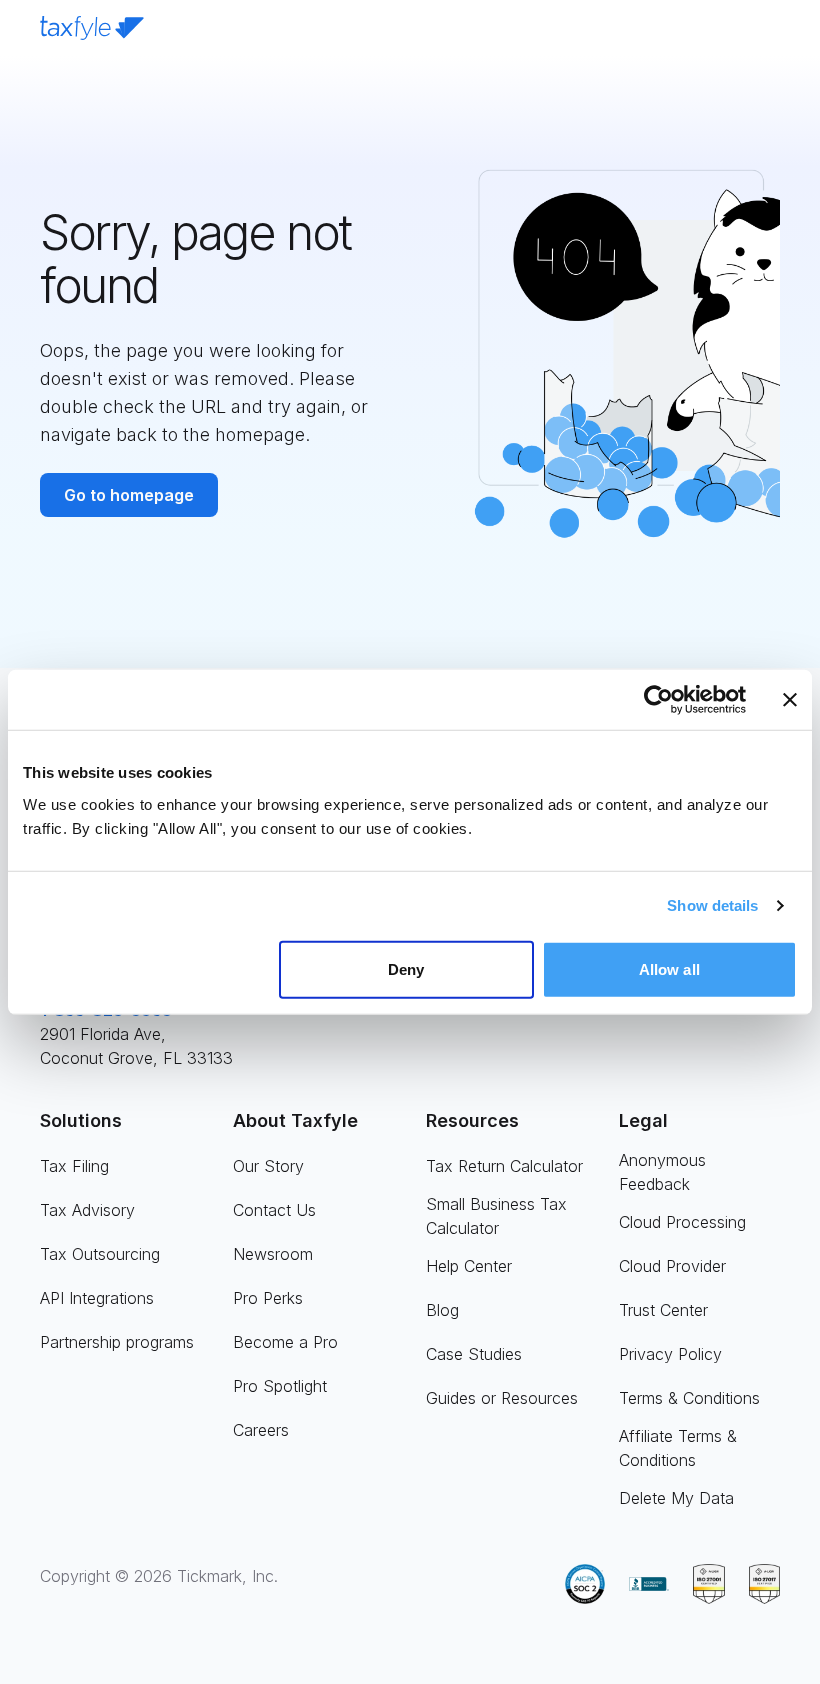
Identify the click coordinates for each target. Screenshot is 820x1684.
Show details (712, 905)
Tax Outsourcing (100, 1254)
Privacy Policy (670, 1354)
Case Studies (474, 1354)
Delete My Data (676, 1498)
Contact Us (274, 1210)
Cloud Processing (682, 1222)
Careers (261, 1430)
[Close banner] (790, 700)
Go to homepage (129, 495)
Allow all (669, 968)
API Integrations (97, 1298)
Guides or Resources (502, 1398)
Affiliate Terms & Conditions (678, 1448)
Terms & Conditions (689, 1398)
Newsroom (273, 1254)
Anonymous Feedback (662, 1172)
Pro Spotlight (280, 1386)
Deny (406, 968)
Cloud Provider (672, 1266)
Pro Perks (268, 1298)
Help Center (469, 1266)
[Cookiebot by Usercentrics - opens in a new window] (658, 700)
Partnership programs (117, 1342)
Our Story (268, 1166)
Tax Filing (74, 1166)
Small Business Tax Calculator (496, 1216)
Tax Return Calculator (504, 1166)
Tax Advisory (87, 1210)
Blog (442, 1310)
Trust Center (663, 1310)
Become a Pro (285, 1342)
